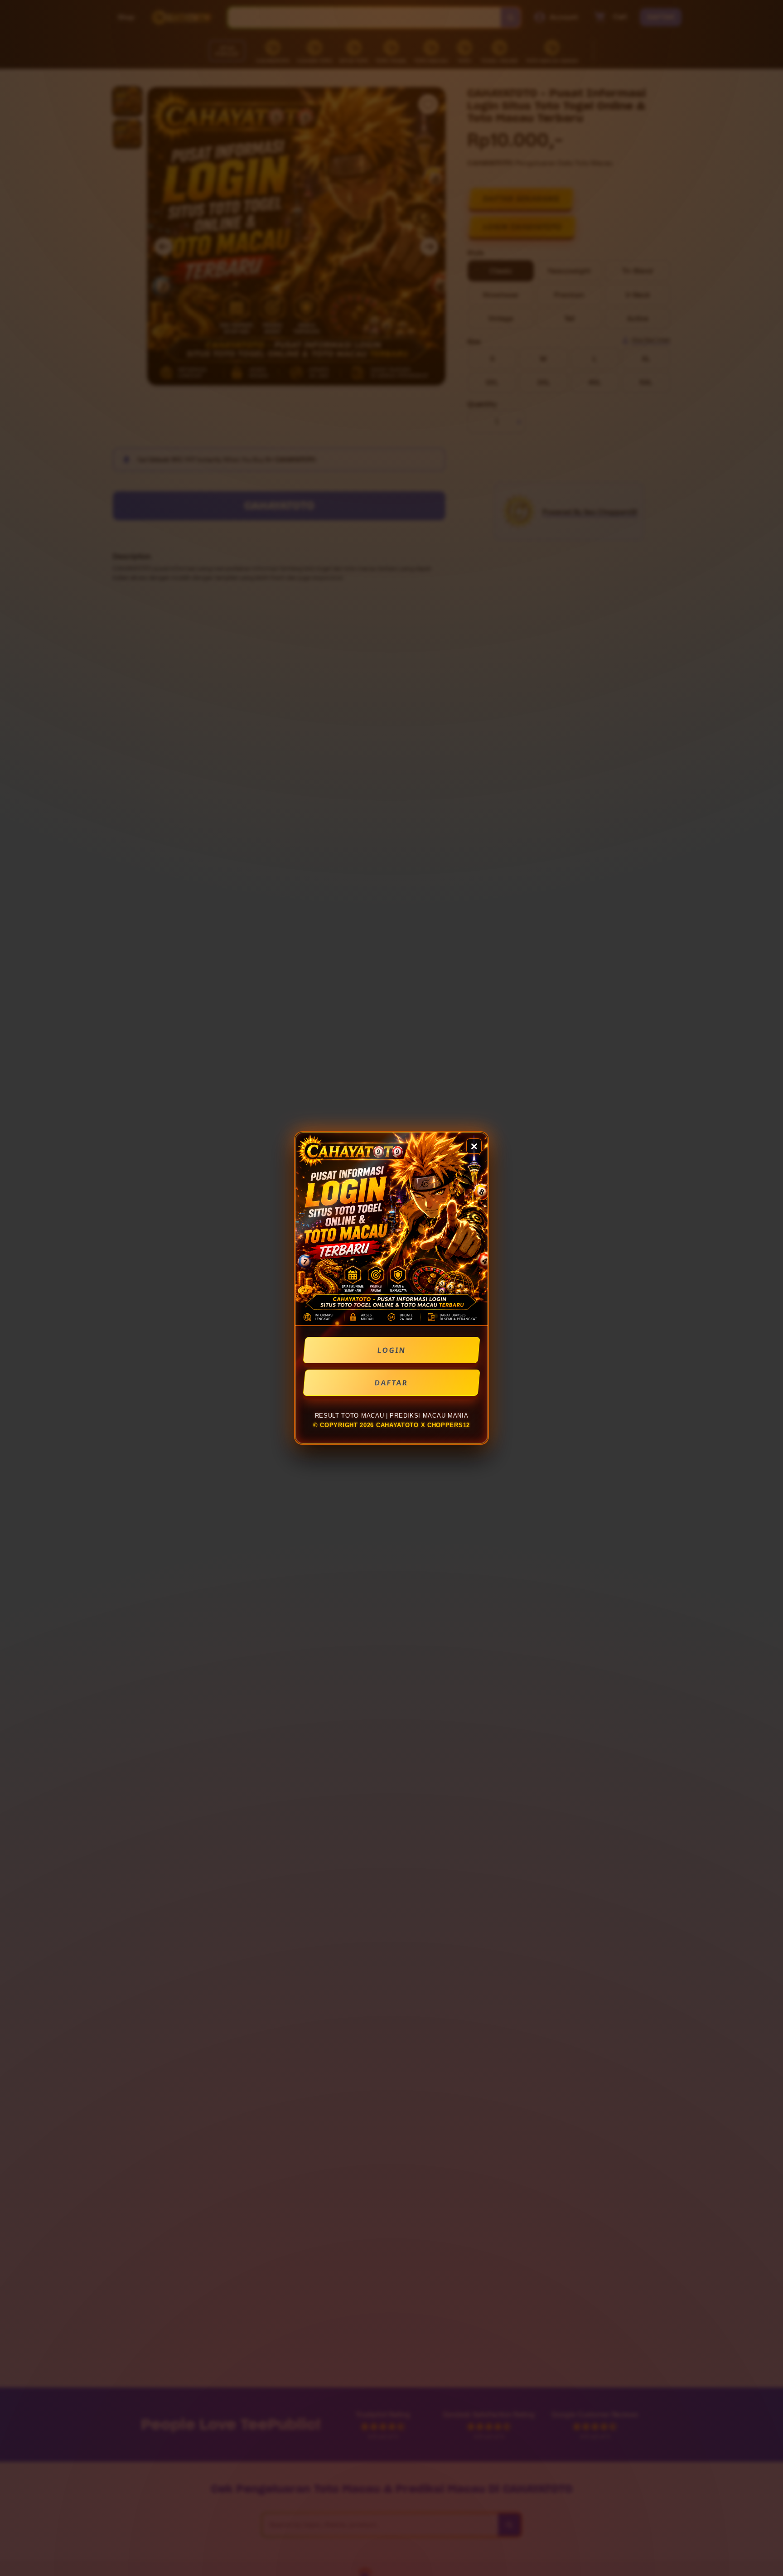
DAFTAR (391, 1383)
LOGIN (392, 1350)
